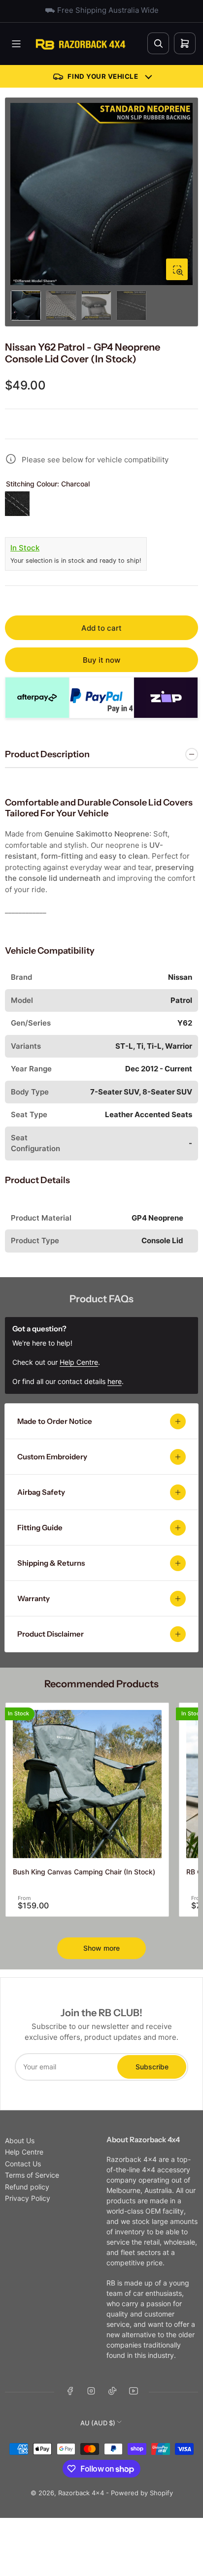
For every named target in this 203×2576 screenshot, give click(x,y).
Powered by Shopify (142, 2493)
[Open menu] (16, 44)
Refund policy (27, 2187)
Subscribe (152, 2067)
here (115, 1381)
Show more (101, 1948)
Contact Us (23, 2164)
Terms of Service (32, 2175)
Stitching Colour (48, 484)
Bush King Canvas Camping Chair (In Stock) (84, 1872)
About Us (20, 2141)
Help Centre (24, 2152)
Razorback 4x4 (81, 2493)
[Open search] (158, 43)
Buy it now (101, 660)
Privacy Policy (28, 2198)
